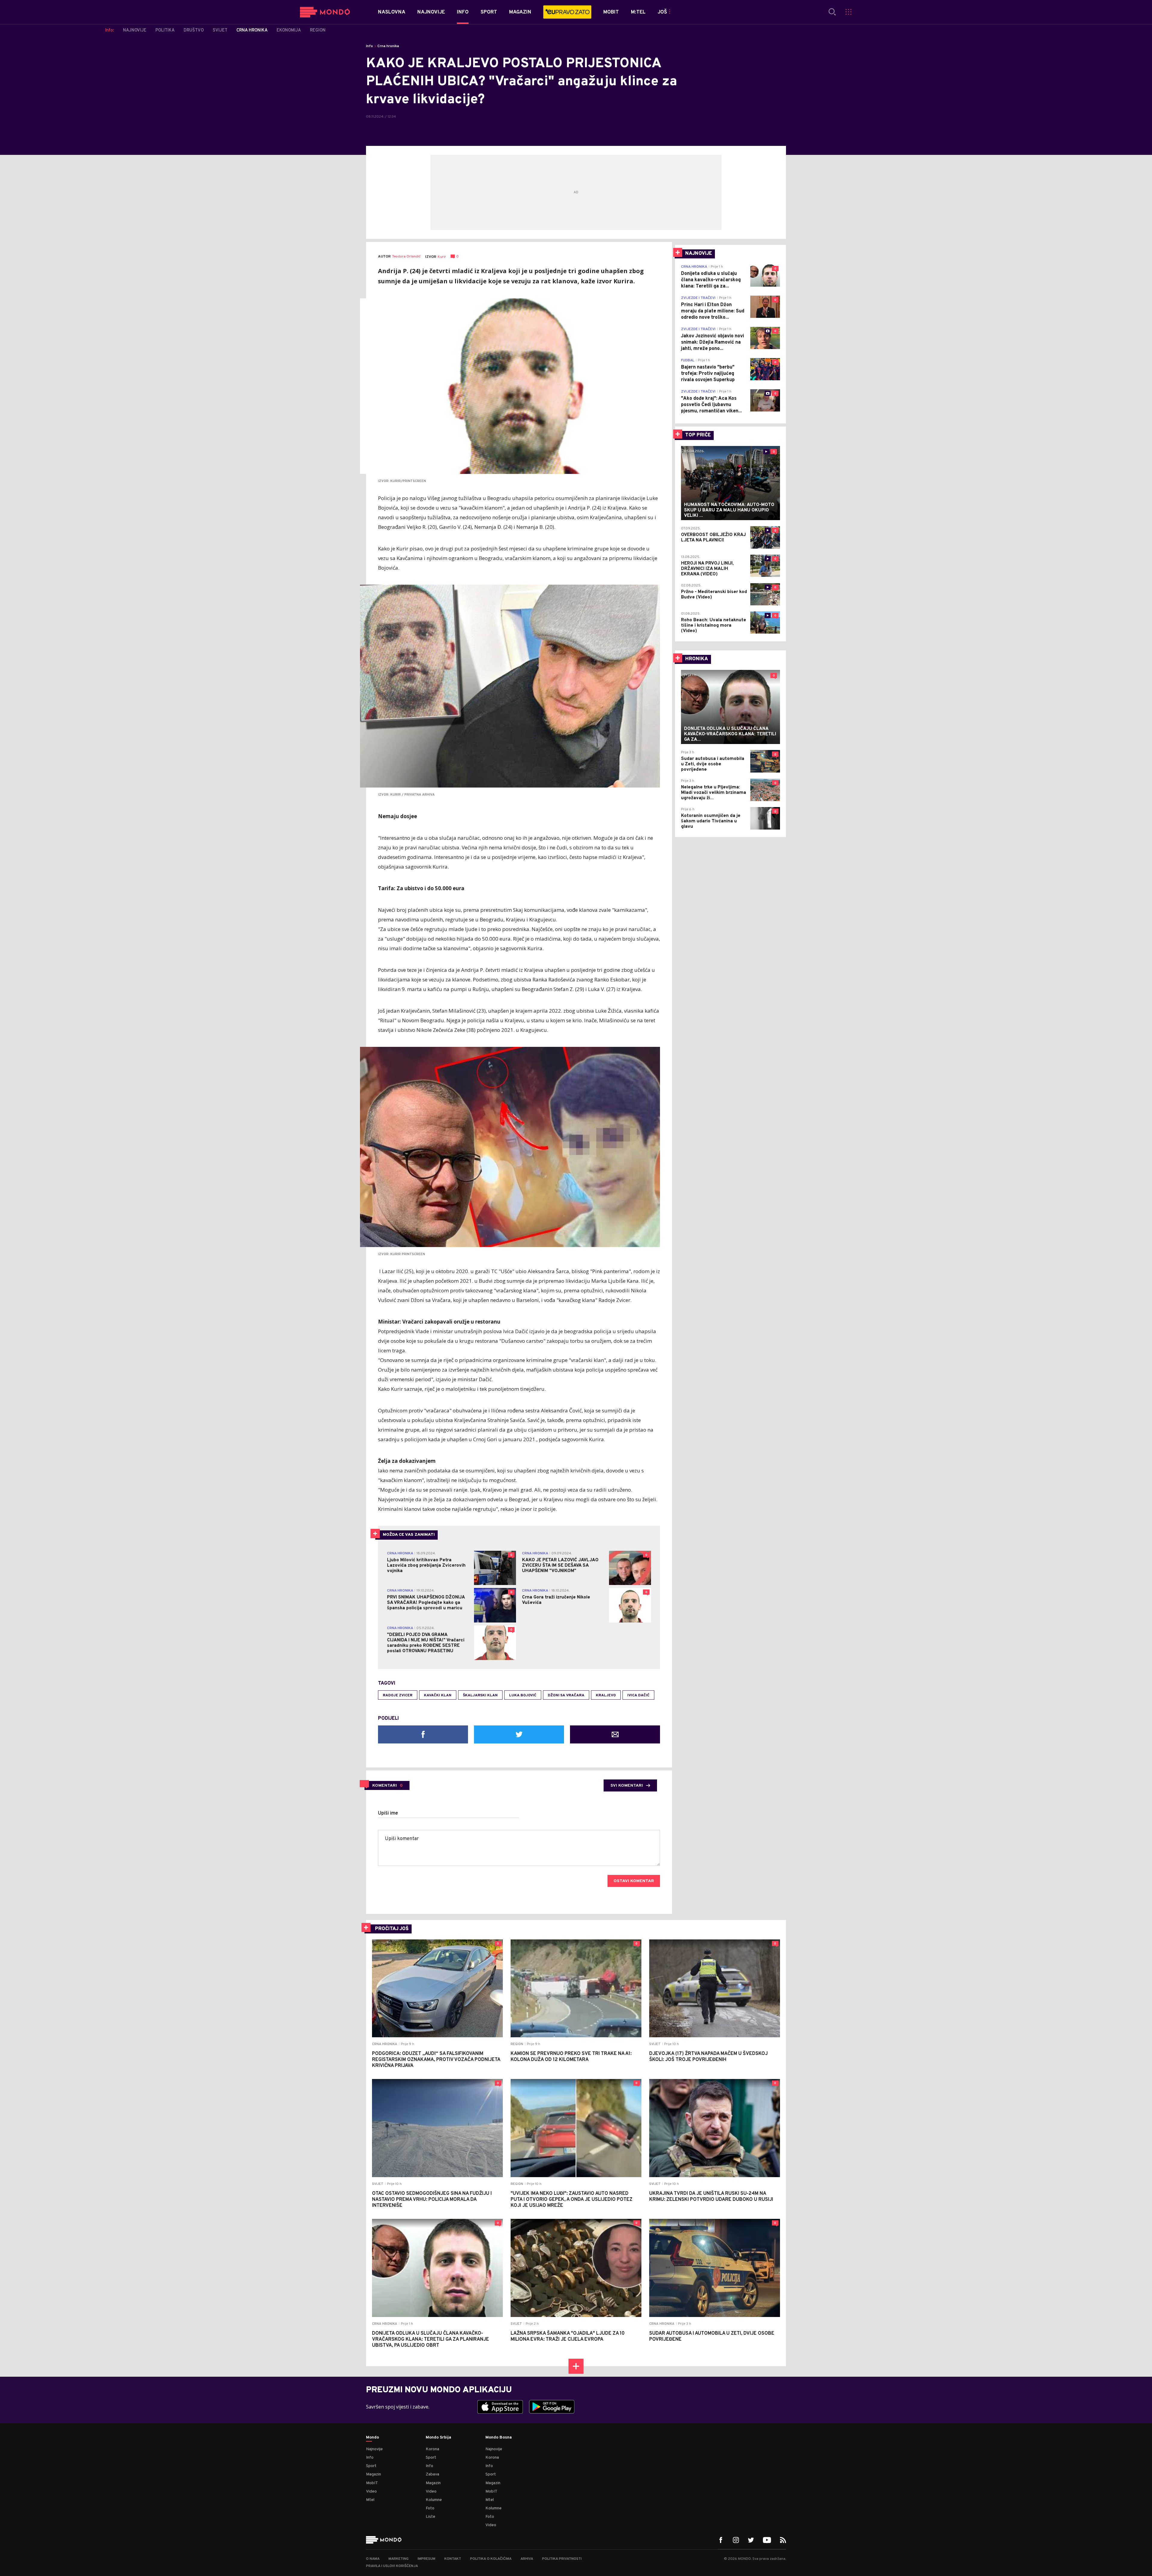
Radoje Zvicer (398, 1695)
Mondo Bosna (499, 2438)
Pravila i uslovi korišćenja (392, 2566)
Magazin (373, 2474)
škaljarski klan (480, 1695)
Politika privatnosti (562, 2559)
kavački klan (438, 1695)
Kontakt (453, 2559)
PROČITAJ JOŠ (392, 1929)
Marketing (399, 2559)
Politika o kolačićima (491, 2559)
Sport (371, 2466)
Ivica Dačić (638, 1695)
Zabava (432, 2474)
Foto (430, 2508)
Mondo (372, 2438)
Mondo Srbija (438, 2438)
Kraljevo (606, 1695)
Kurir (442, 257)
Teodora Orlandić (406, 257)
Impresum (426, 2559)
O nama (373, 2559)
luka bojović (523, 1695)
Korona (432, 2449)
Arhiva (527, 2559)
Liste (430, 2517)
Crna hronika (388, 46)
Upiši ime (388, 1813)
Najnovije (374, 2449)
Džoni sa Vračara (566, 1695)
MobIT (372, 2483)
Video (371, 2492)
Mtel (370, 2500)
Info (369, 46)
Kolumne (434, 2500)
